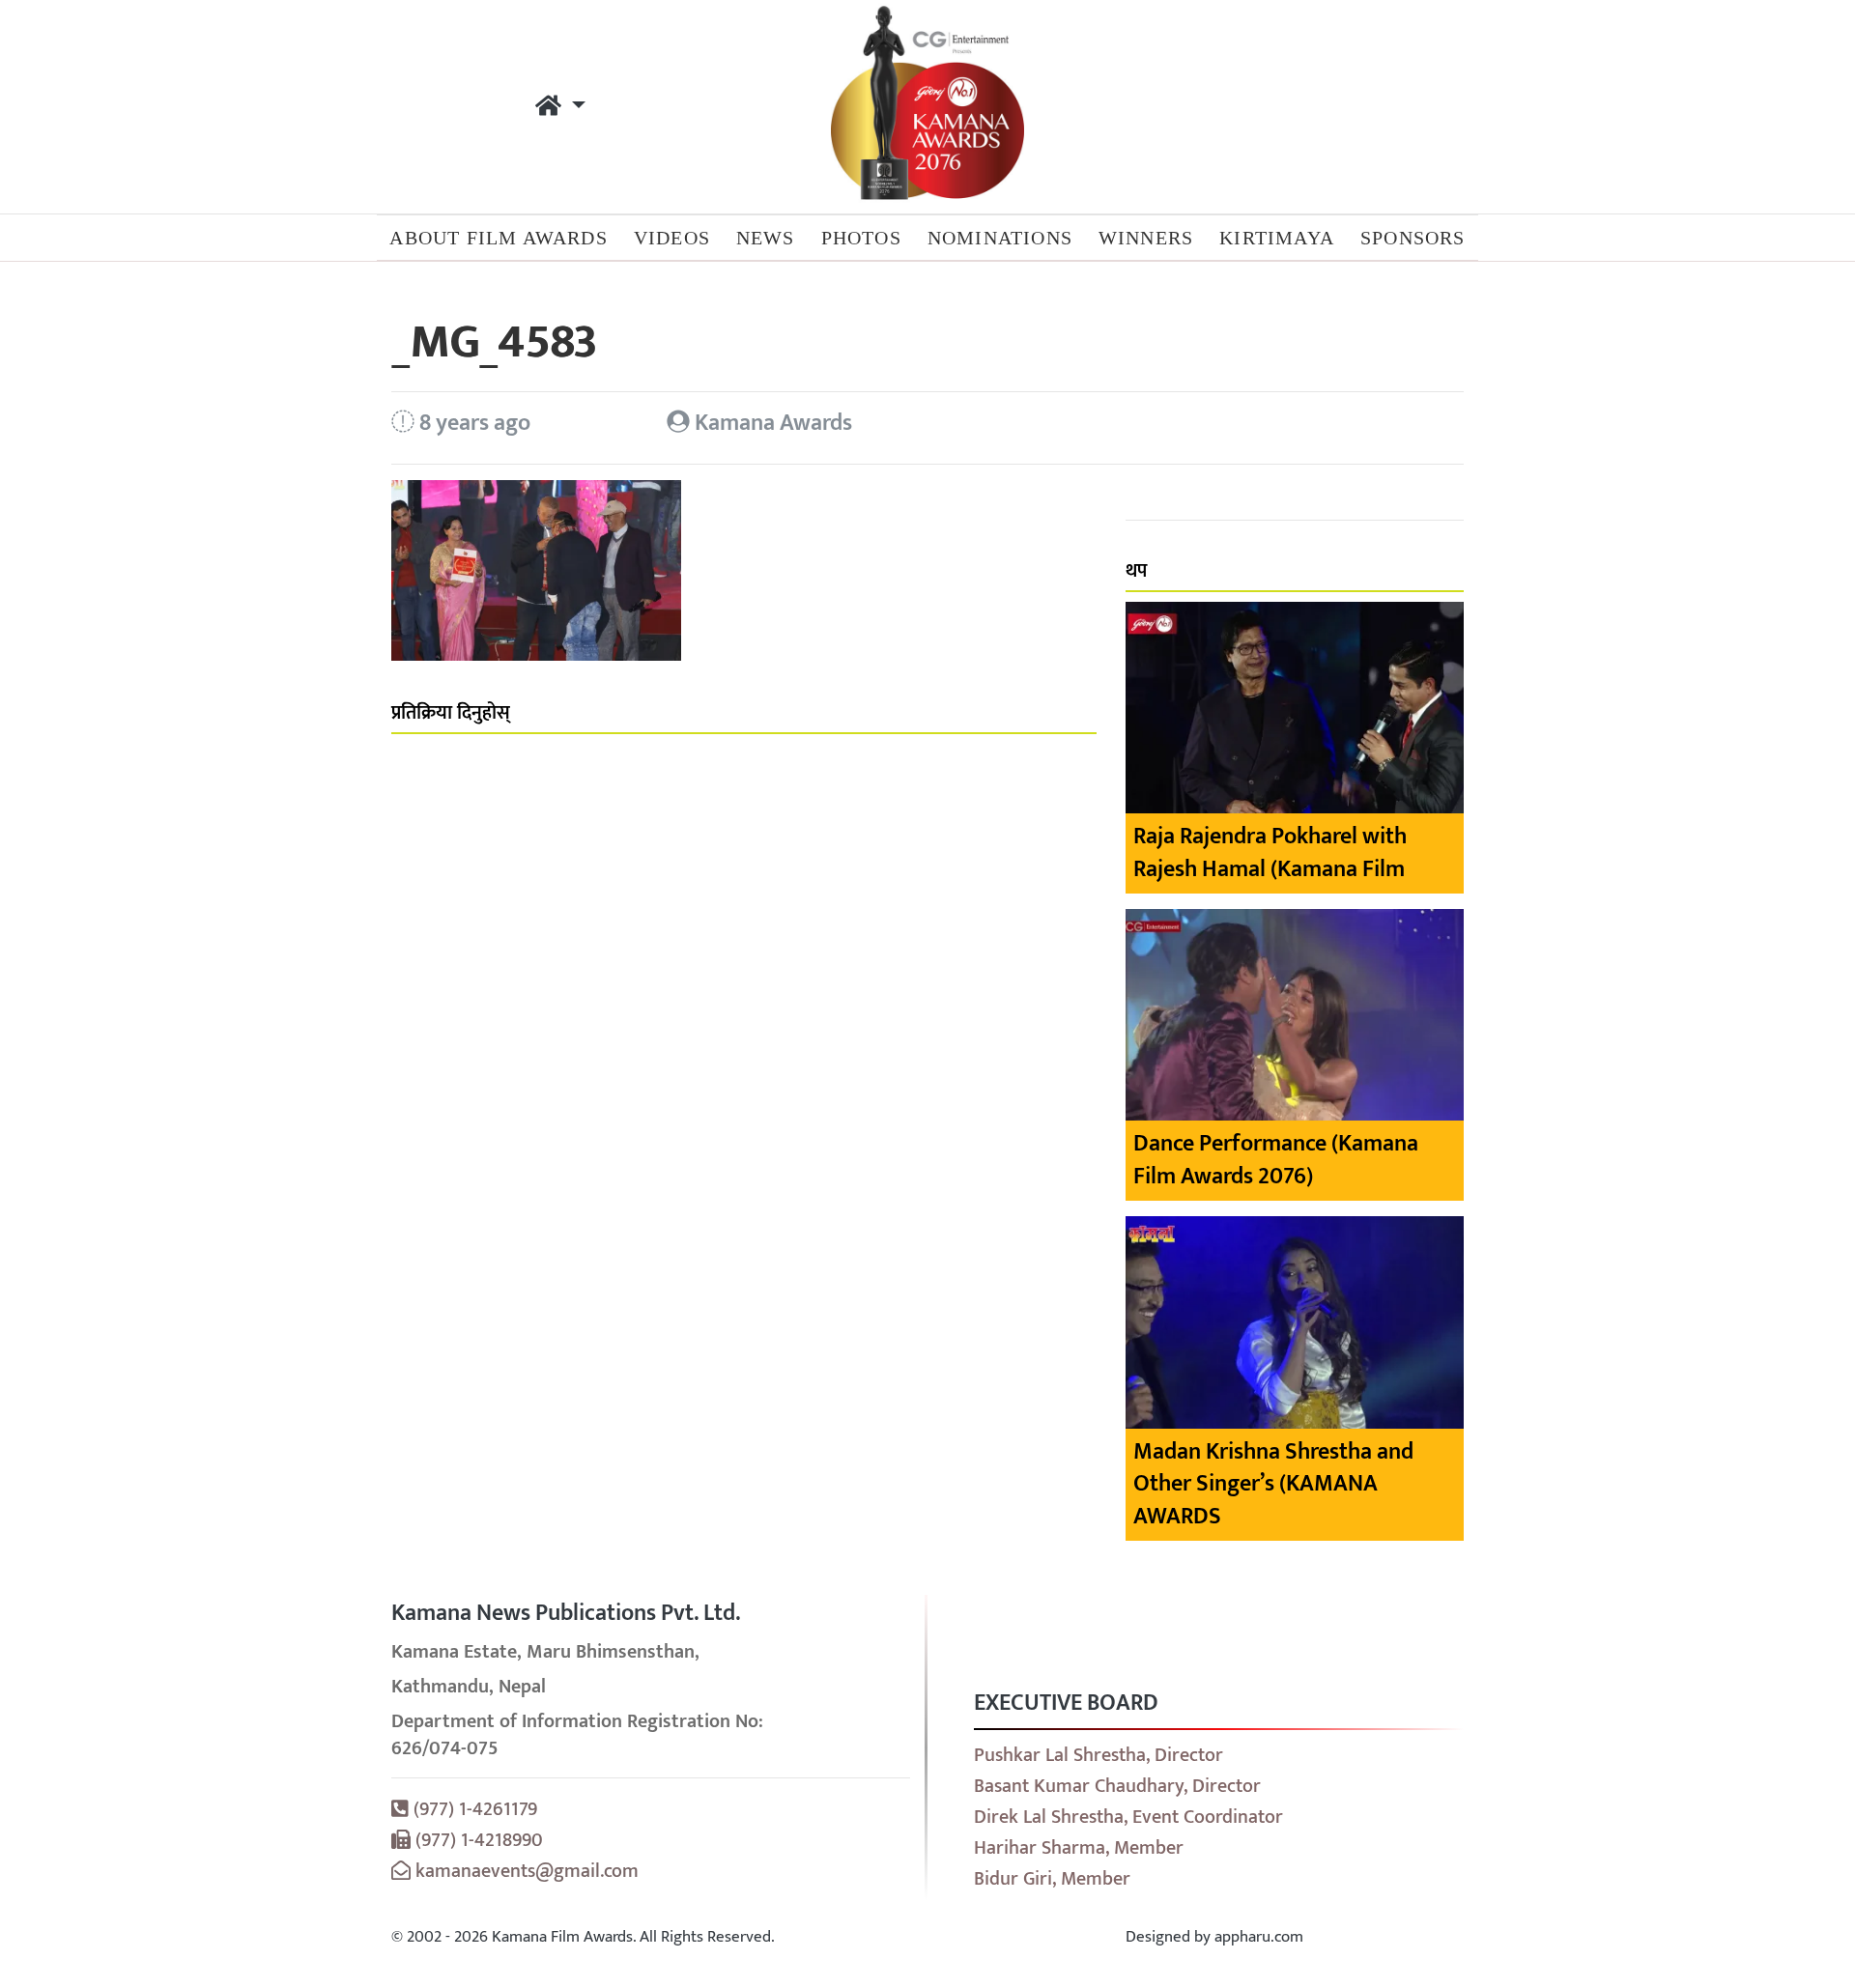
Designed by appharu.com (1214, 1937)
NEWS (766, 238)
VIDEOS (672, 238)
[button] (560, 107)
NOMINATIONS (1000, 238)
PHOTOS (861, 238)
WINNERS (1146, 238)
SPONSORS (1413, 238)
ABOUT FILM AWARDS (498, 238)
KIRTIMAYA (1277, 238)
